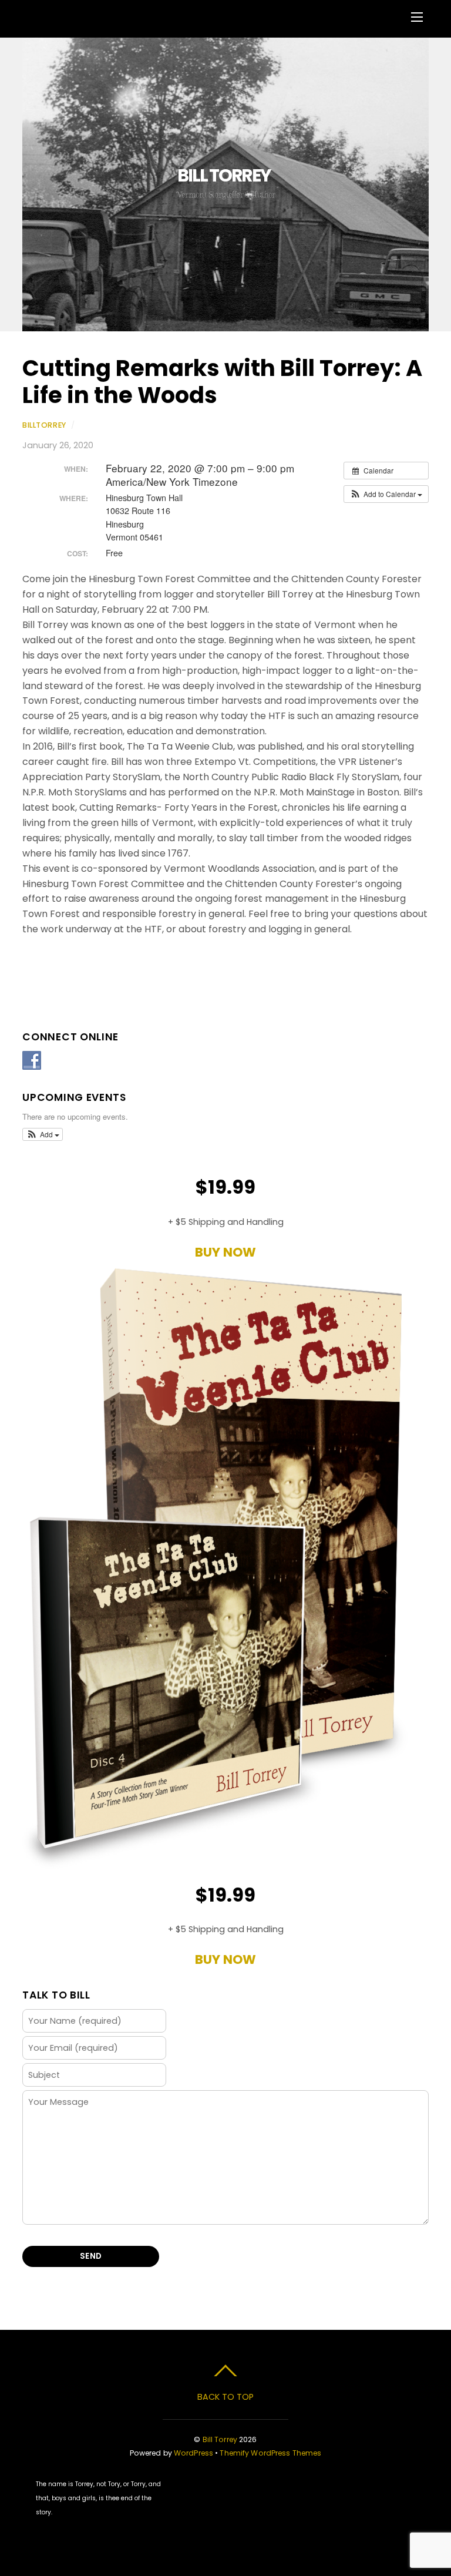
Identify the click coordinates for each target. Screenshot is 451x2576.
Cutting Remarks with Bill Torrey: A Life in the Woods (222, 382)
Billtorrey (44, 425)
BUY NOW (225, 1252)
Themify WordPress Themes (270, 2453)
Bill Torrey (220, 2439)
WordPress (193, 2453)
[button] (386, 494)
